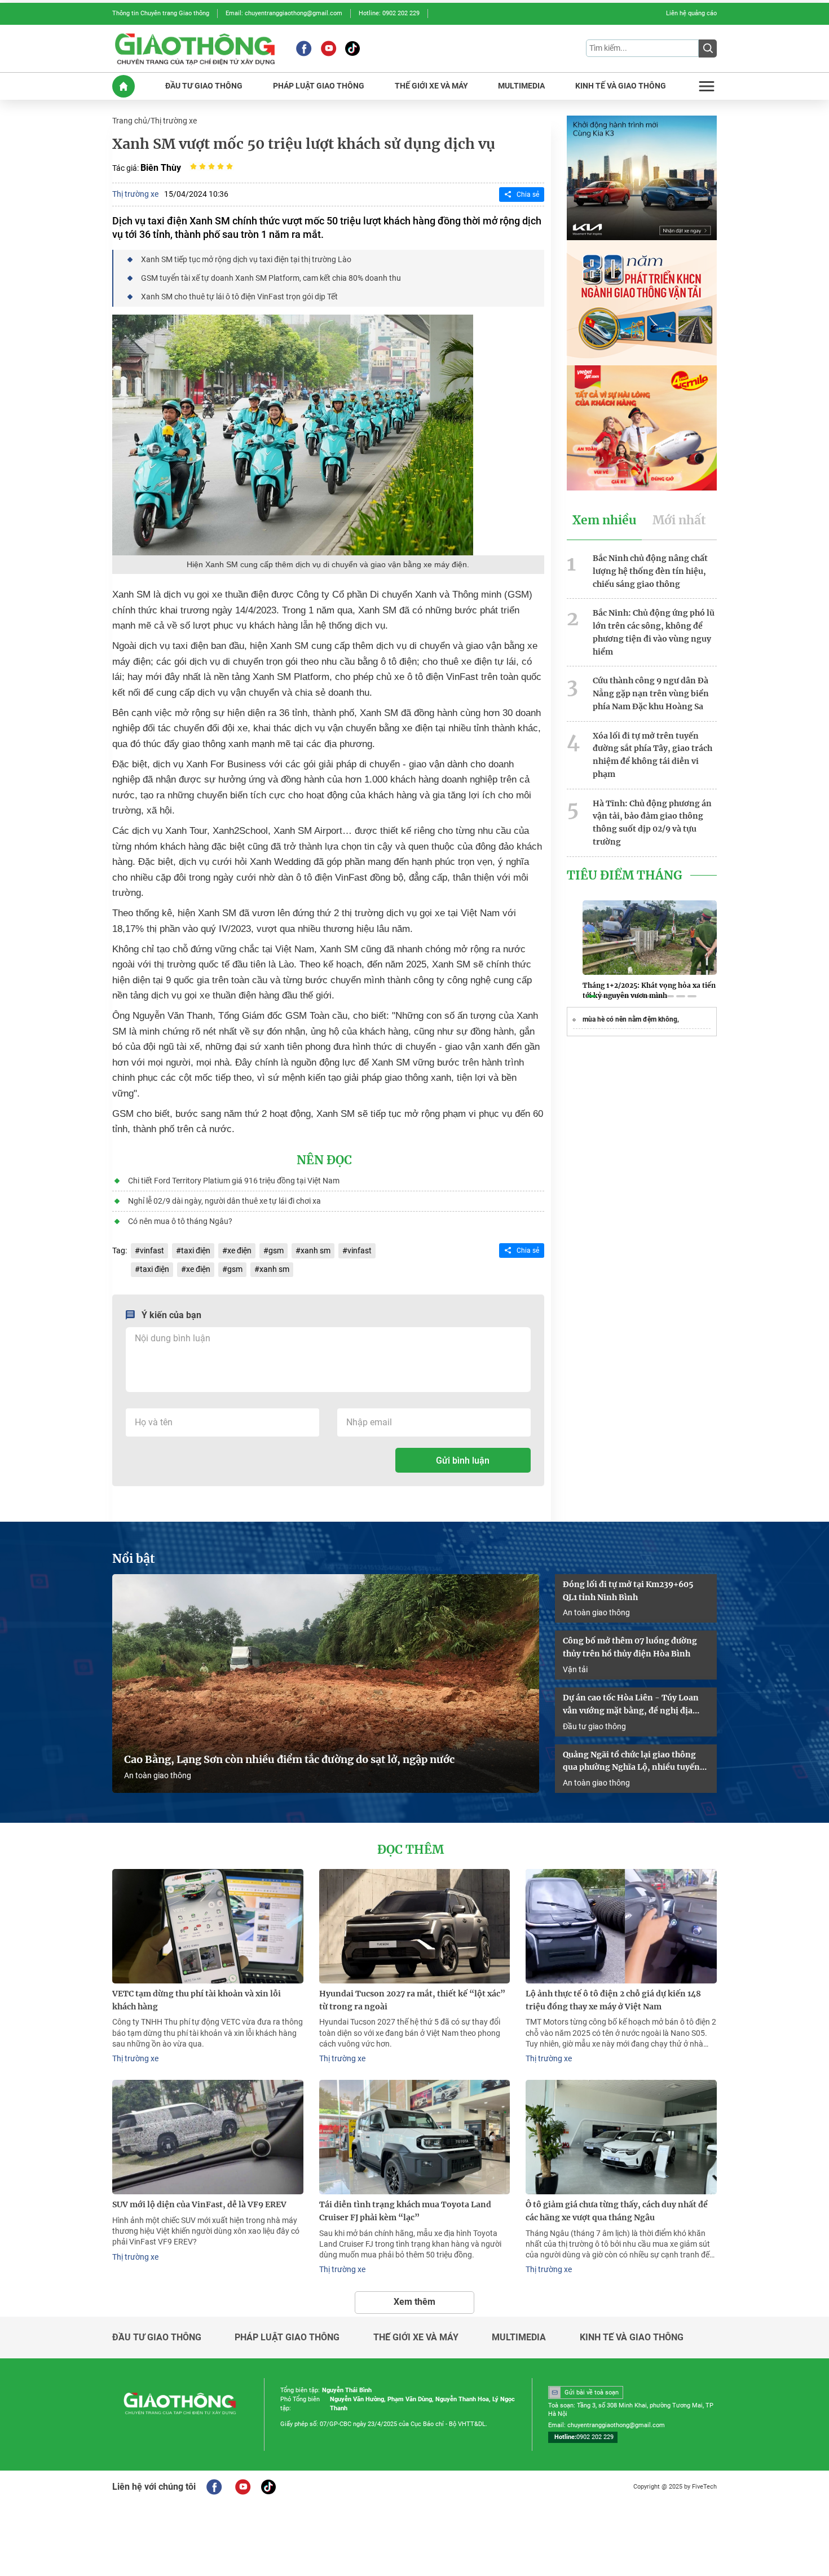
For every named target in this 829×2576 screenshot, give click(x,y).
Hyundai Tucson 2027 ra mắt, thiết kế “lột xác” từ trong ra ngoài (412, 2000)
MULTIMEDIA (521, 86)
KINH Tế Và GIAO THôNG (621, 86)
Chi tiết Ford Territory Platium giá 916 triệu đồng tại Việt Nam (234, 1181)
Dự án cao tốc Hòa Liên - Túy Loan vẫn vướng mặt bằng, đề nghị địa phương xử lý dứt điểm (631, 1705)
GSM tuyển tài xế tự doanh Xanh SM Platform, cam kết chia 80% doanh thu (271, 278)
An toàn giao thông (158, 1775)
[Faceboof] (214, 2487)
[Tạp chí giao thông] (195, 48)
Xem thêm (414, 2302)
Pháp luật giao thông (287, 2338)
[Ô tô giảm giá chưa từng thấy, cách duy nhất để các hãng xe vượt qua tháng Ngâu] (621, 2137)
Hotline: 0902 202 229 (389, 13)
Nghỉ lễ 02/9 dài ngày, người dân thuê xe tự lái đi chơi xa (224, 1201)
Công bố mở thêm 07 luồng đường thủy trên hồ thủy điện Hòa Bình (630, 1647)
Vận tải (575, 1669)
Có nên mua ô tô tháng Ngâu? (180, 1221)
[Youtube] (328, 48)
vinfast (152, 1251)
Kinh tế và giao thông (632, 2338)
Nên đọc (324, 1160)
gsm (276, 1251)
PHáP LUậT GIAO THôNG (319, 86)
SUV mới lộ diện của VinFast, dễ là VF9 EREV (199, 2204)
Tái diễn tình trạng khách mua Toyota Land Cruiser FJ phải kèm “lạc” (405, 2211)
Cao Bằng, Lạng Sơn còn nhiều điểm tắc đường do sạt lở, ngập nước (289, 1760)
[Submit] (708, 48)
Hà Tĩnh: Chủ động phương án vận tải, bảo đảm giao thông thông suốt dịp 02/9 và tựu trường (652, 823)
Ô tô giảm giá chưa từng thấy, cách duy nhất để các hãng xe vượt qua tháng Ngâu (617, 2211)
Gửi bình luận (463, 1461)
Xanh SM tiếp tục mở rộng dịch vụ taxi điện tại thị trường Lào (246, 259)
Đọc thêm (411, 1850)
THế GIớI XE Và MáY (431, 86)
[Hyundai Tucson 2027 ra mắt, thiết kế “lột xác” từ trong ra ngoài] (415, 1926)
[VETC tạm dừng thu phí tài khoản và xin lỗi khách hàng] (208, 1926)
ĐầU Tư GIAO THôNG (204, 86)
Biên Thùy (161, 168)
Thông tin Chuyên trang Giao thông (161, 13)
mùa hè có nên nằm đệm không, (631, 1019)
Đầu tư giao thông (594, 1726)
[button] (592, 996)
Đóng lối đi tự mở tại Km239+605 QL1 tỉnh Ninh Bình (628, 1591)
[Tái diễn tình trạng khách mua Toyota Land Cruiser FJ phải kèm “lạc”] (415, 2137)
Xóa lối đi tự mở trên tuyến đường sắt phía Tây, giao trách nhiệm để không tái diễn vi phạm (652, 755)
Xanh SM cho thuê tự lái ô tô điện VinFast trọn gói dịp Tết (239, 297)
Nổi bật (134, 1559)
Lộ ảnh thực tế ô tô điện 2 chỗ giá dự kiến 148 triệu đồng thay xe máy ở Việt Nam (613, 2000)
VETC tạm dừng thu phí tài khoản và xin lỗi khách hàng (197, 2000)
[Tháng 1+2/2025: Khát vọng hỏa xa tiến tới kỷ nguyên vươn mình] (650, 938)
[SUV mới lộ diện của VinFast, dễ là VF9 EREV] (208, 2137)
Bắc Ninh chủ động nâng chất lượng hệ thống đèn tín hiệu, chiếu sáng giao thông (650, 571)
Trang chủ (130, 121)
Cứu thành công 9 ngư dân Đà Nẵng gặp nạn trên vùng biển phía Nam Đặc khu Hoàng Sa (651, 693)
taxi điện (196, 1251)
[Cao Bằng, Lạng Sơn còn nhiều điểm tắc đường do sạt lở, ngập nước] (326, 1684)
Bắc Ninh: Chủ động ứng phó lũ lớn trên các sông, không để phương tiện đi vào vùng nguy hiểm (654, 632)
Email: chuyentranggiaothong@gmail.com (284, 13)
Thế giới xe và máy (416, 2338)
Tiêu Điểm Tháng (625, 876)
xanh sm (316, 1251)
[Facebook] (304, 48)
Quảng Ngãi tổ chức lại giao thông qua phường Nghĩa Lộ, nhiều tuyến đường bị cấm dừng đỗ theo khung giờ (631, 1762)
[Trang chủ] (124, 86)
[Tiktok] (352, 48)
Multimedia (519, 2338)
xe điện (239, 1251)
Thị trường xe (174, 121)
